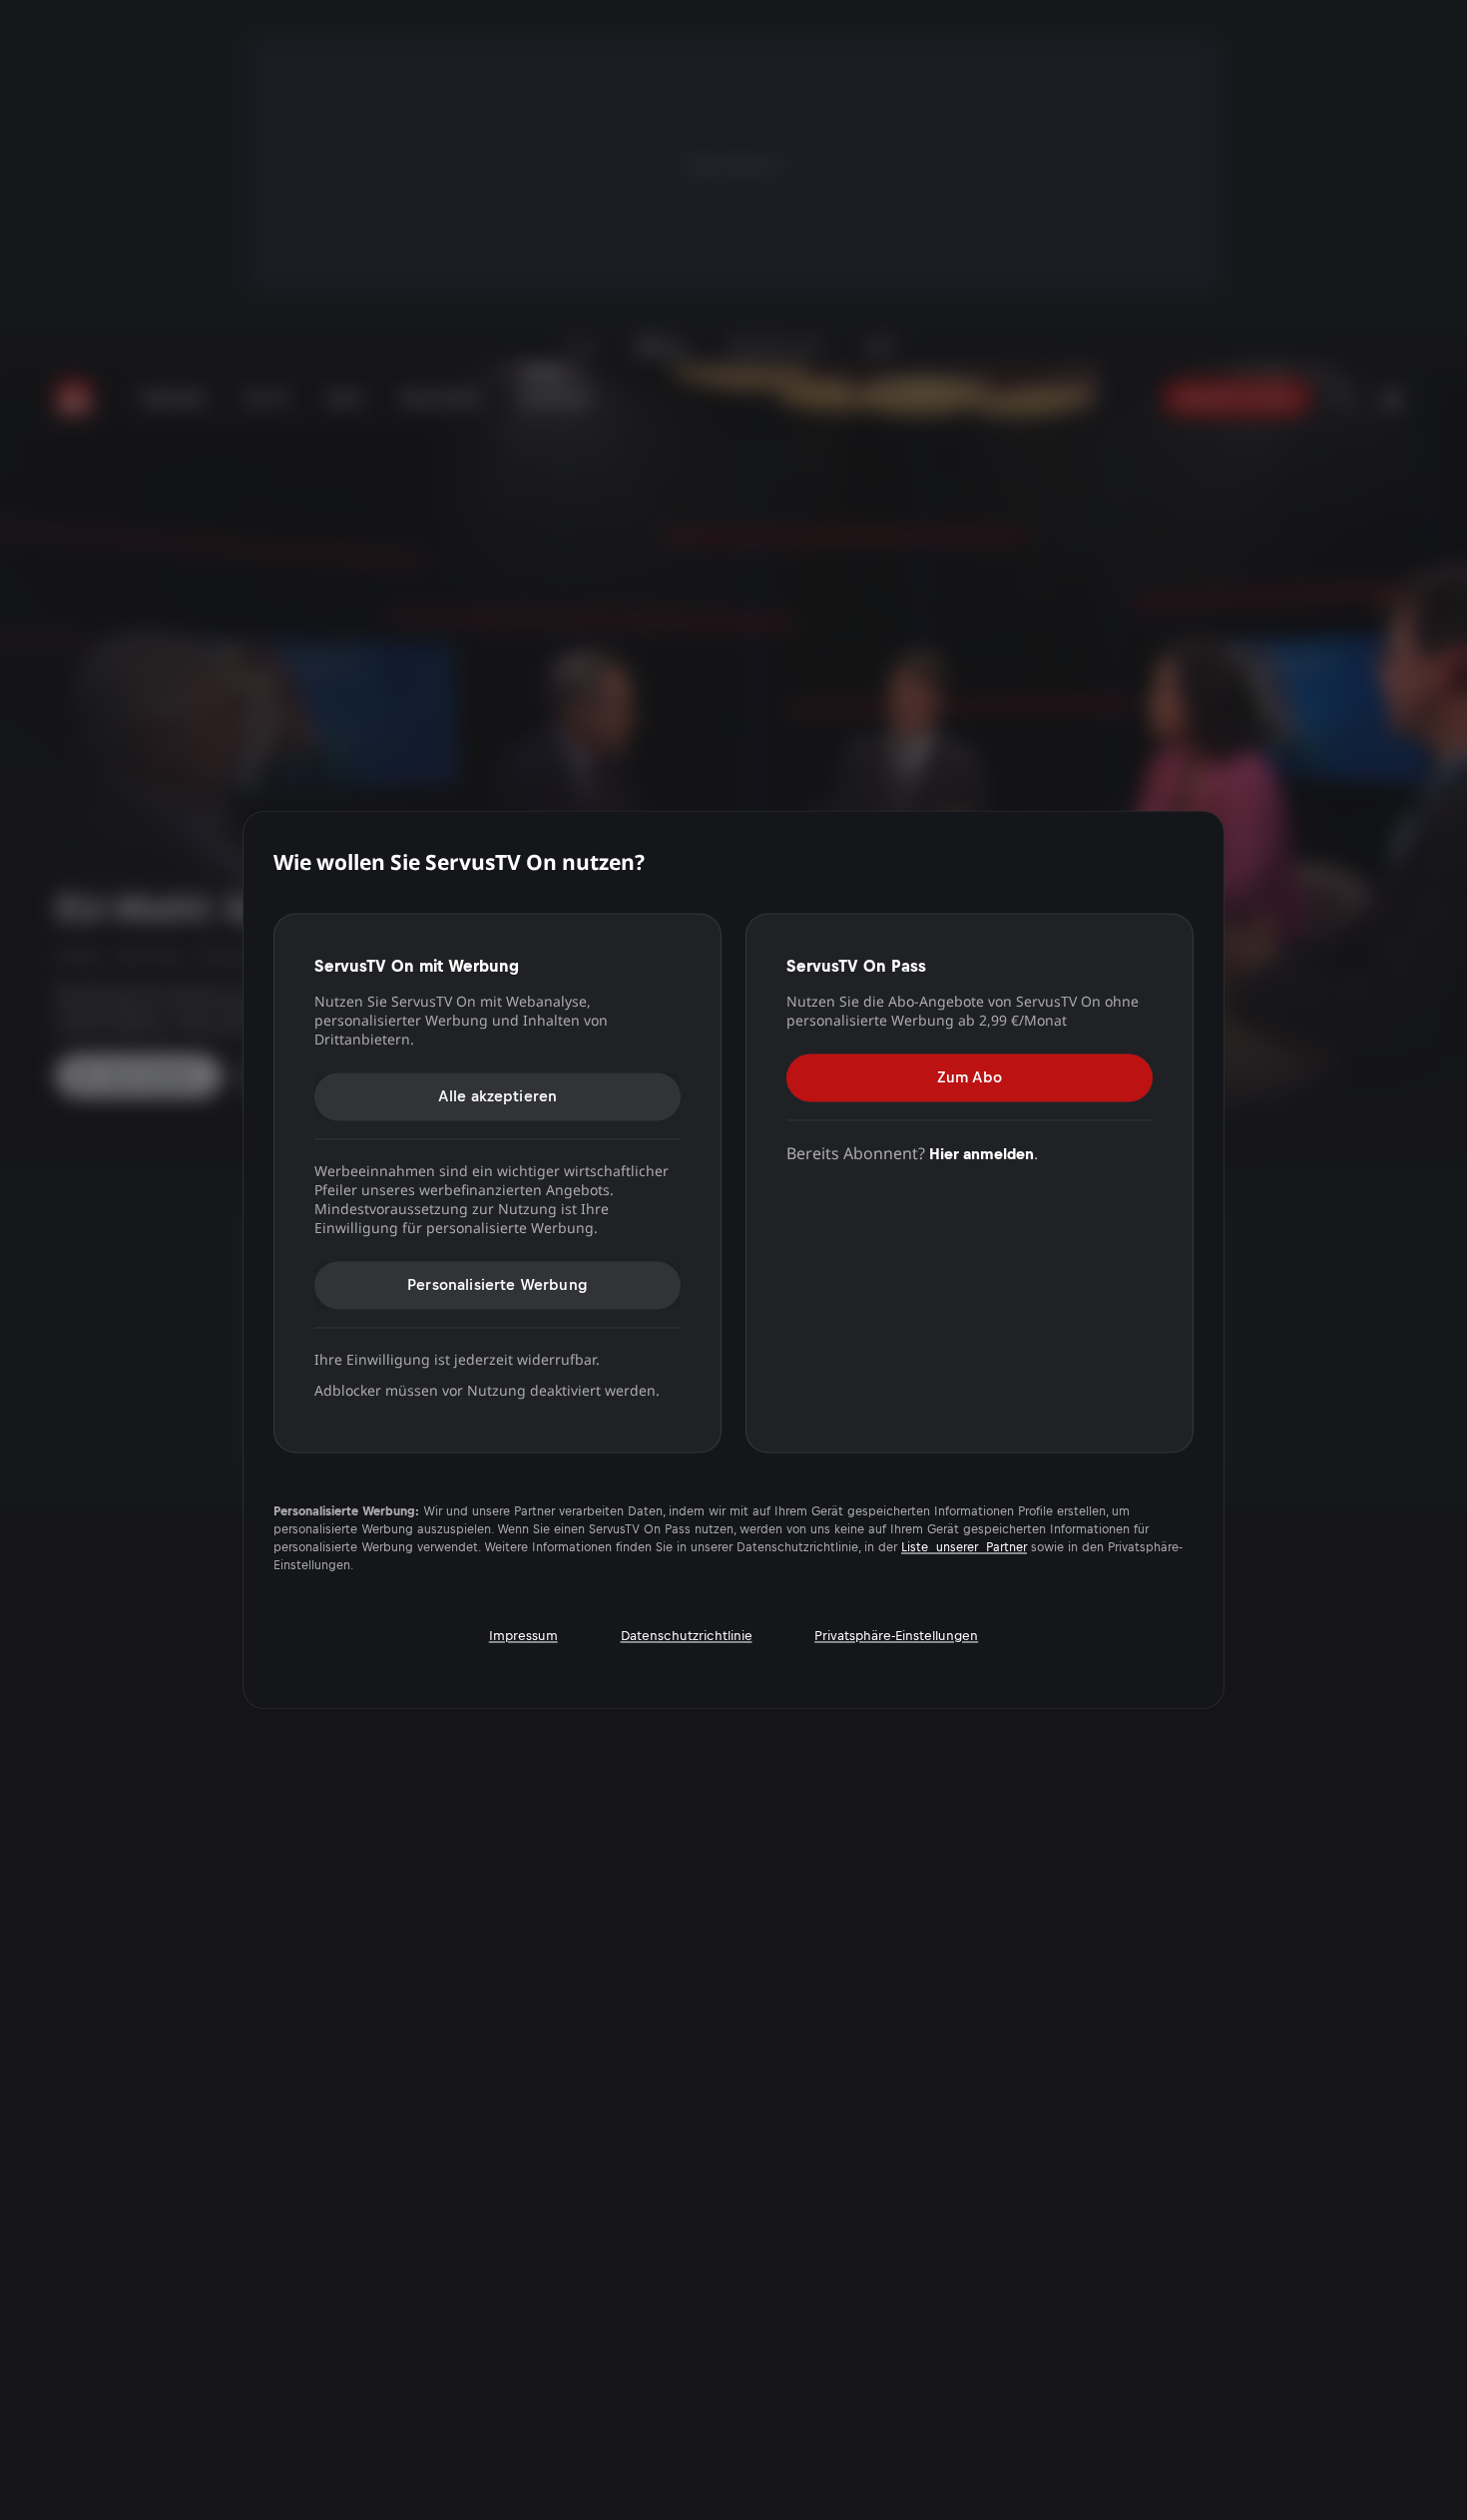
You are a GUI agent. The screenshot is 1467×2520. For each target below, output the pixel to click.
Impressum (523, 1636)
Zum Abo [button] (970, 1077)
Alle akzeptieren (498, 1096)
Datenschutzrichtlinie (687, 1636)
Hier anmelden (981, 1154)
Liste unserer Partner (964, 1548)
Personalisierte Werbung (497, 1284)
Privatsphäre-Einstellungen (896, 1636)
